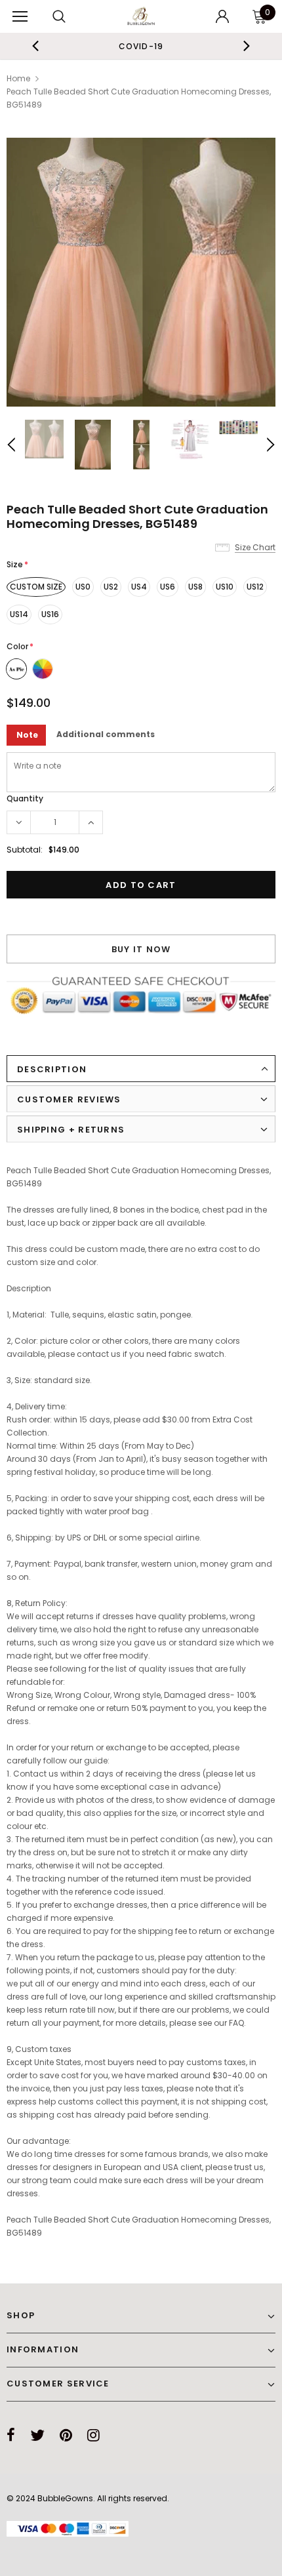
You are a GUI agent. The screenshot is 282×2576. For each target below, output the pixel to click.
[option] (141, 272)
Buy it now (141, 949)
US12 (255, 587)
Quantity (25, 798)
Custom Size (36, 587)
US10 (225, 587)
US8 (195, 587)
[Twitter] (37, 2435)
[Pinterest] (66, 2435)
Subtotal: (25, 850)
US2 (111, 587)
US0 (83, 587)
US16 (50, 614)
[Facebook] (11, 2435)
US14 (19, 614)
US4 (139, 587)
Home (18, 78)
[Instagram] (93, 2435)
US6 (168, 587)
